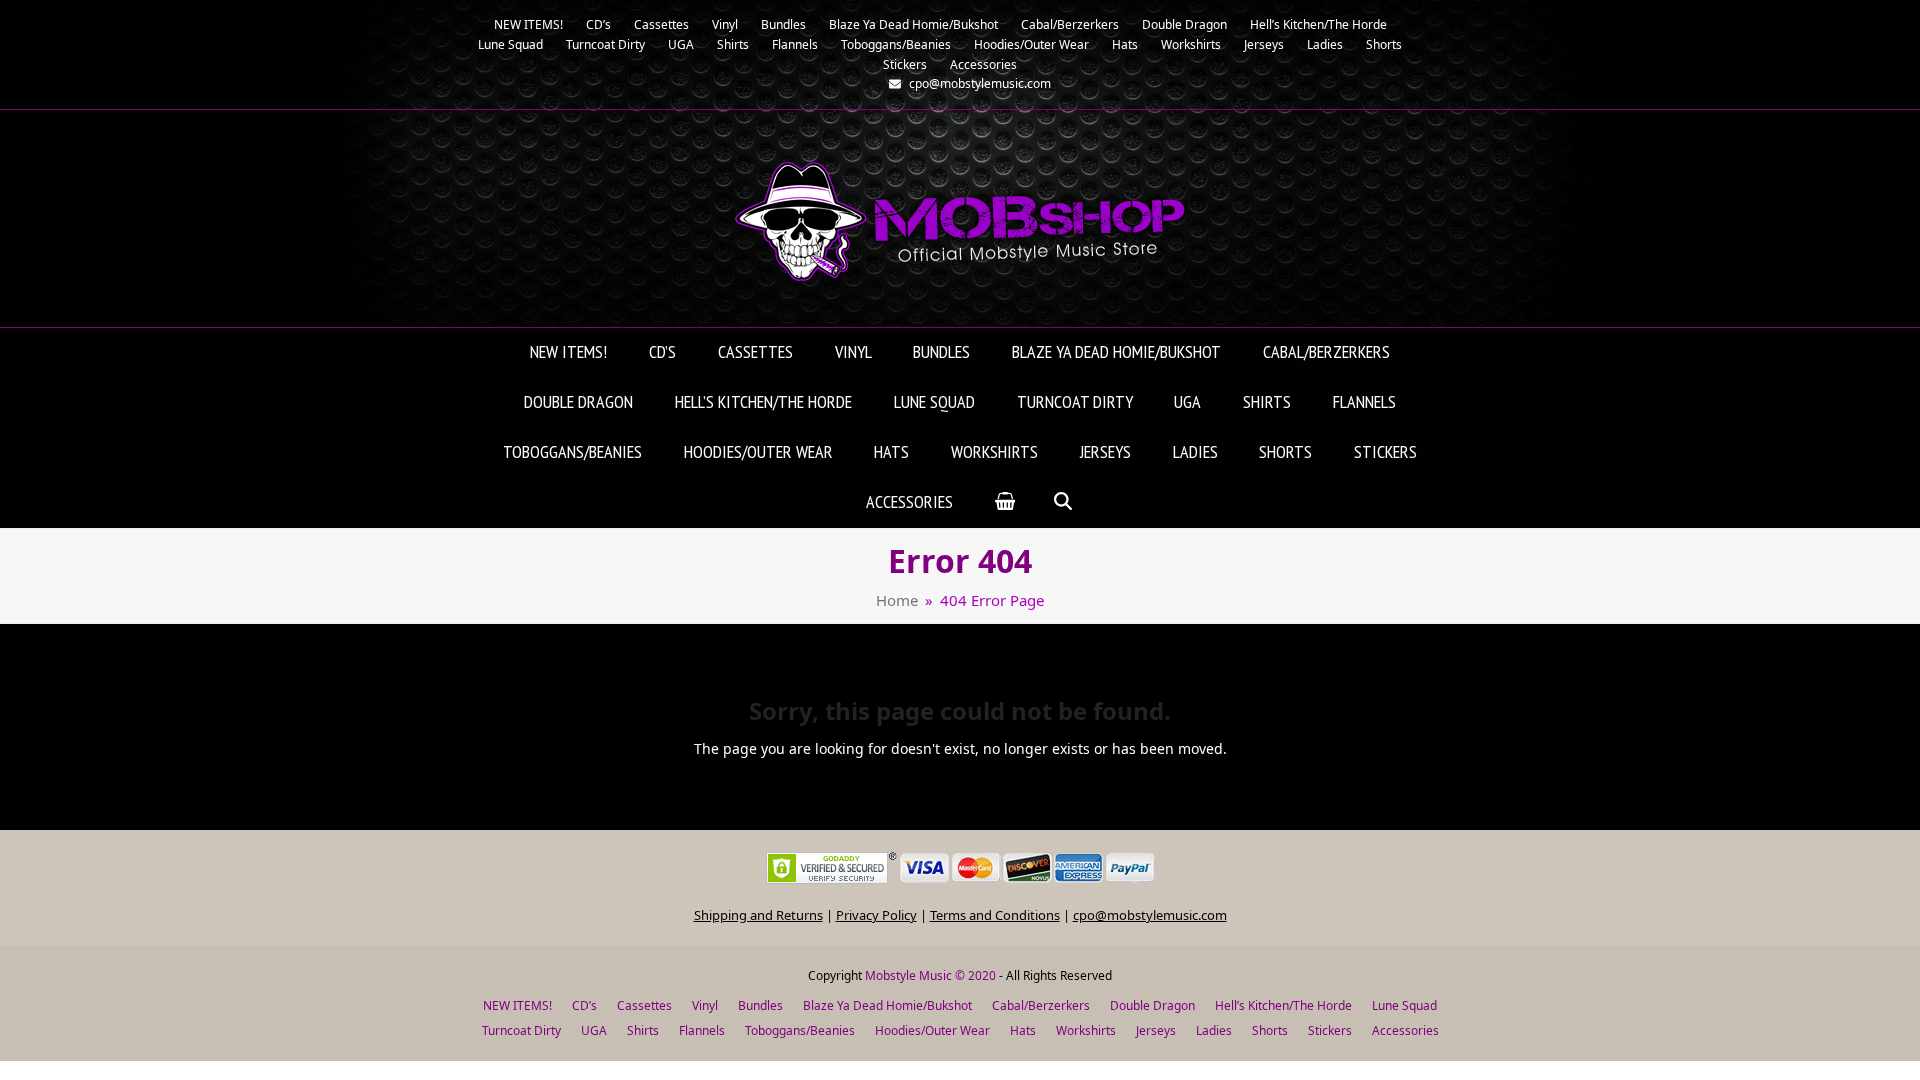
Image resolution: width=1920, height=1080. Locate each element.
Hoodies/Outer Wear (932, 1030)
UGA (594, 1030)
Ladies (1214, 1030)
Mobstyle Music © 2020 (930, 975)
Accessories (1405, 1030)
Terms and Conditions (995, 915)
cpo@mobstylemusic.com (1150, 915)
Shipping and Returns (758, 915)
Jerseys (1156, 1030)
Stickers (1330, 1030)
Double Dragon (1152, 1005)
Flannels (702, 1030)
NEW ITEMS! (517, 1005)
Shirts (643, 1030)
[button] (1005, 503)
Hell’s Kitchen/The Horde (1283, 1005)
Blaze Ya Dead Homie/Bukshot (887, 1005)
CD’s (584, 1005)
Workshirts (1086, 1030)
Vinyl (705, 1005)
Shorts (1270, 1030)
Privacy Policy (876, 915)
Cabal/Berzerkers (1041, 1005)
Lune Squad (1404, 1005)
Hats (1023, 1030)
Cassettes (644, 1005)
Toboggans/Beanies (800, 1030)
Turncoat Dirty (521, 1030)
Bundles (760, 1005)
